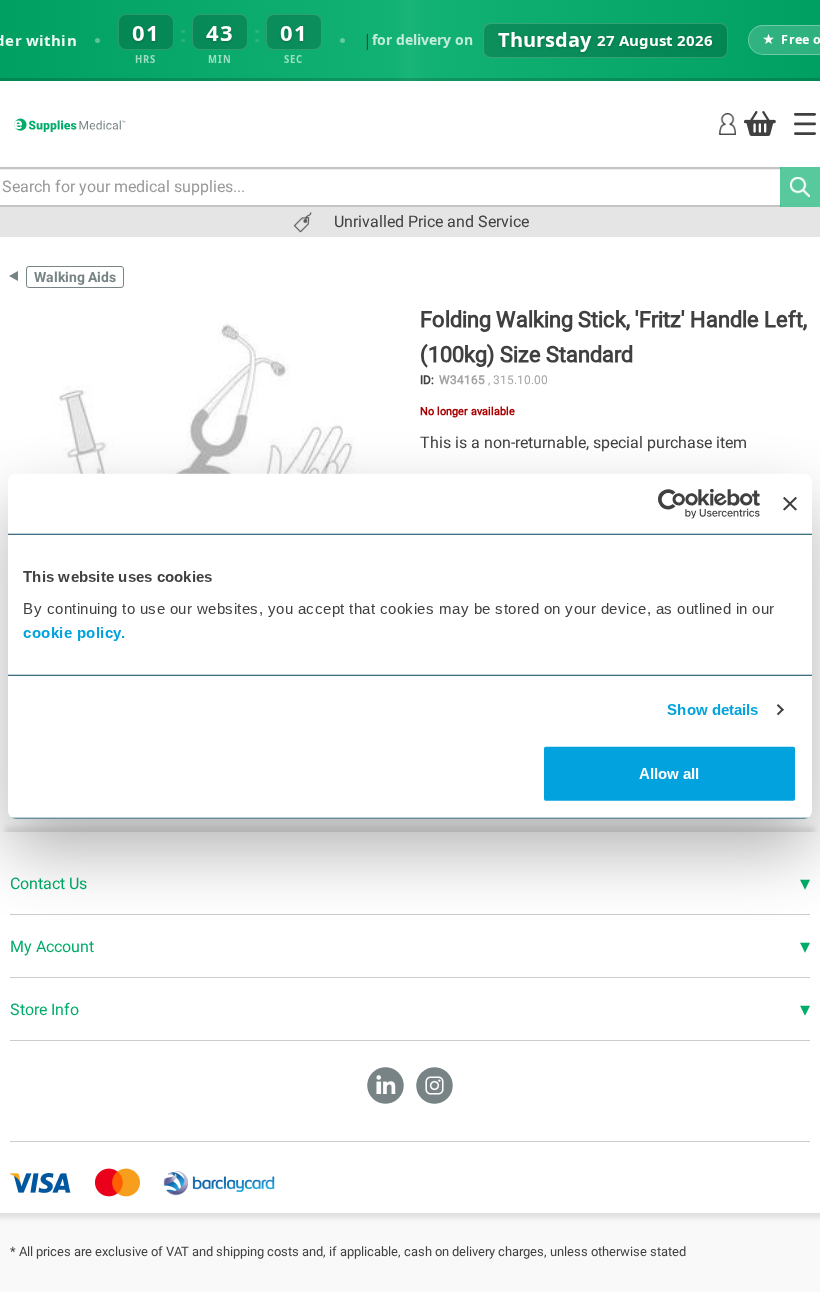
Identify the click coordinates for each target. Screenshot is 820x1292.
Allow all (669, 772)
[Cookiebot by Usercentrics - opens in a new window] (672, 504)
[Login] (727, 122)
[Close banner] (790, 504)
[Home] (805, 124)
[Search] (800, 187)
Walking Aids (75, 277)
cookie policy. (74, 631)
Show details (712, 709)
